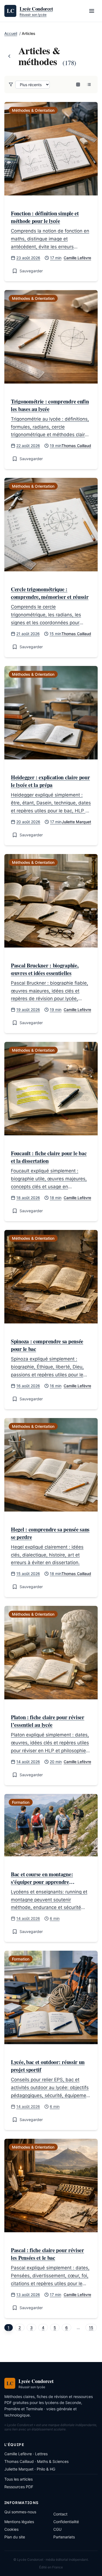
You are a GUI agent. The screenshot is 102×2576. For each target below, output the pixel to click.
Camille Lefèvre (77, 258)
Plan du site (15, 2537)
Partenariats (64, 2537)
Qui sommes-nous (20, 2512)
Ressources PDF (19, 2487)
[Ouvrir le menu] (92, 11)
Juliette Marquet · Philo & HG (30, 2469)
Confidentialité (66, 2522)
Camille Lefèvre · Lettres (26, 2454)
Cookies (11, 2529)
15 (91, 2328)
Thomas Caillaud (76, 446)
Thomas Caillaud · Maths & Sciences (36, 2461)
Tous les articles (18, 2479)
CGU (57, 2529)
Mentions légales (19, 2522)
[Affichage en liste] (89, 85)
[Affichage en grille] (78, 85)
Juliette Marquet (76, 822)
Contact (60, 2514)
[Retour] (9, 56)
